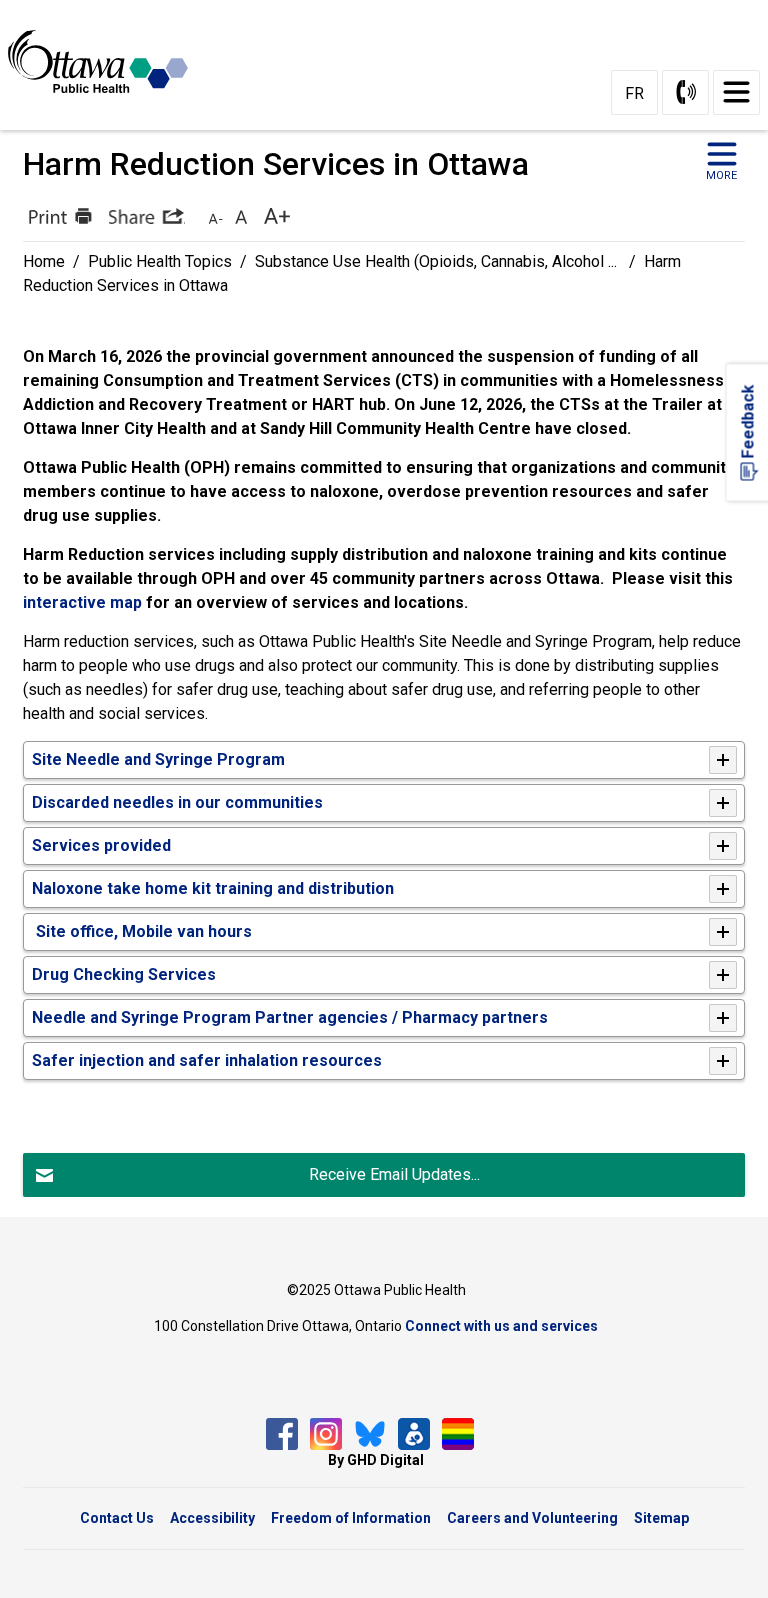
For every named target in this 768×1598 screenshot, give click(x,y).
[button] (58, 216)
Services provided (101, 845)
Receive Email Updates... (394, 1174)
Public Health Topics (160, 261)
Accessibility (212, 1518)
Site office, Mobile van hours (144, 931)
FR (634, 93)
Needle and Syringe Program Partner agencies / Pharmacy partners (290, 1017)
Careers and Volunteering (532, 1518)
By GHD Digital (376, 1460)
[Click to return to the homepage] (106, 61)
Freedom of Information (351, 1518)
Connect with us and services (501, 1326)
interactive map (82, 602)
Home (44, 261)
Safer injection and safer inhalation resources (207, 1060)
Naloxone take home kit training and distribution (213, 888)
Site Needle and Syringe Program (158, 759)
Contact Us (117, 1518)
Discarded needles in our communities (177, 802)
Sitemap (661, 1518)
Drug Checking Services (124, 974)
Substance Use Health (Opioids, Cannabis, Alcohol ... (438, 261)
